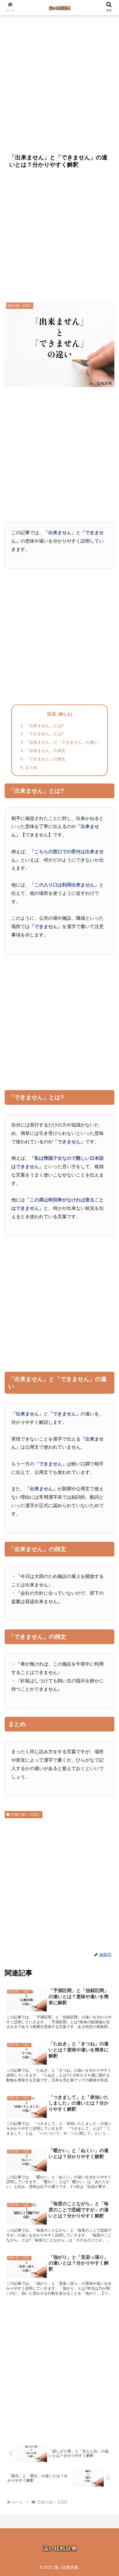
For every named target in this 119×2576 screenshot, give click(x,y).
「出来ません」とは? (44, 726)
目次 (52, 714)
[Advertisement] (59, 82)
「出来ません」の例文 (45, 751)
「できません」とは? (44, 734)
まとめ (31, 767)
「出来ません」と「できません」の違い (62, 742)
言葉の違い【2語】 (26, 1815)
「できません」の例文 (45, 759)
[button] (107, 1471)
